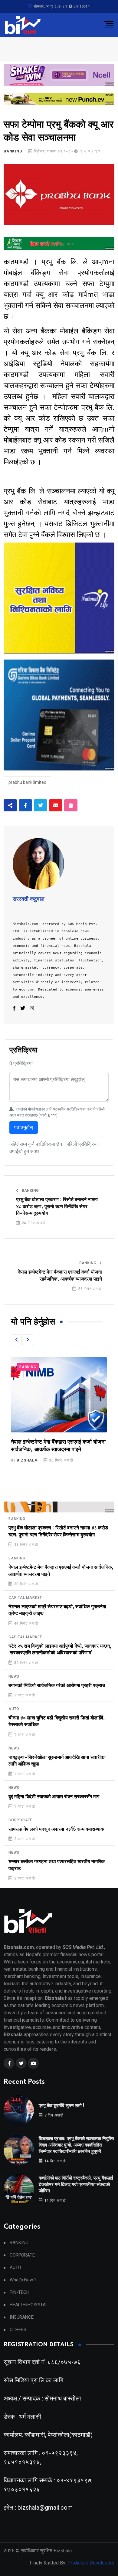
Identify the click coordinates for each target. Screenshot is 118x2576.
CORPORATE (20, 1820)
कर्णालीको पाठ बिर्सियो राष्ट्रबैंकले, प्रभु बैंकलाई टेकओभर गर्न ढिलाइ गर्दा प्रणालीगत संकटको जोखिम (76, 2185)
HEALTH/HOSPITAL (29, 2305)
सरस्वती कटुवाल (29, 899)
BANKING (13, 151)
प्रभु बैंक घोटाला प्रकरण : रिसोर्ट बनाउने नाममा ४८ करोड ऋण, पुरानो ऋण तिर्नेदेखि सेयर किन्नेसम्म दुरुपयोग (57, 1206)
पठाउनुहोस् (24, 1127)
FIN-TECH (20, 2292)
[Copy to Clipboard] (71, 805)
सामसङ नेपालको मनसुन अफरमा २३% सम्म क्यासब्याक (56, 1829)
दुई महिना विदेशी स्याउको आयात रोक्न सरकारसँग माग (54, 1797)
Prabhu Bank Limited (27, 782)
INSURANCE (22, 2317)
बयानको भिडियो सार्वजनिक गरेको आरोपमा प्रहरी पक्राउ (57, 1686)
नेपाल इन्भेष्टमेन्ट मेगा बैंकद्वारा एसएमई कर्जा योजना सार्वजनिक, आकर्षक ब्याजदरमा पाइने (60, 1275)
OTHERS (18, 2330)
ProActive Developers (91, 2563)
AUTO (14, 1709)
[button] (16, 1340)
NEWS (14, 1676)
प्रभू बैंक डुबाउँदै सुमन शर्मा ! (62, 2106)
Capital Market (36, 1367)
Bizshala (27, 1460)
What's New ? (23, 2280)
